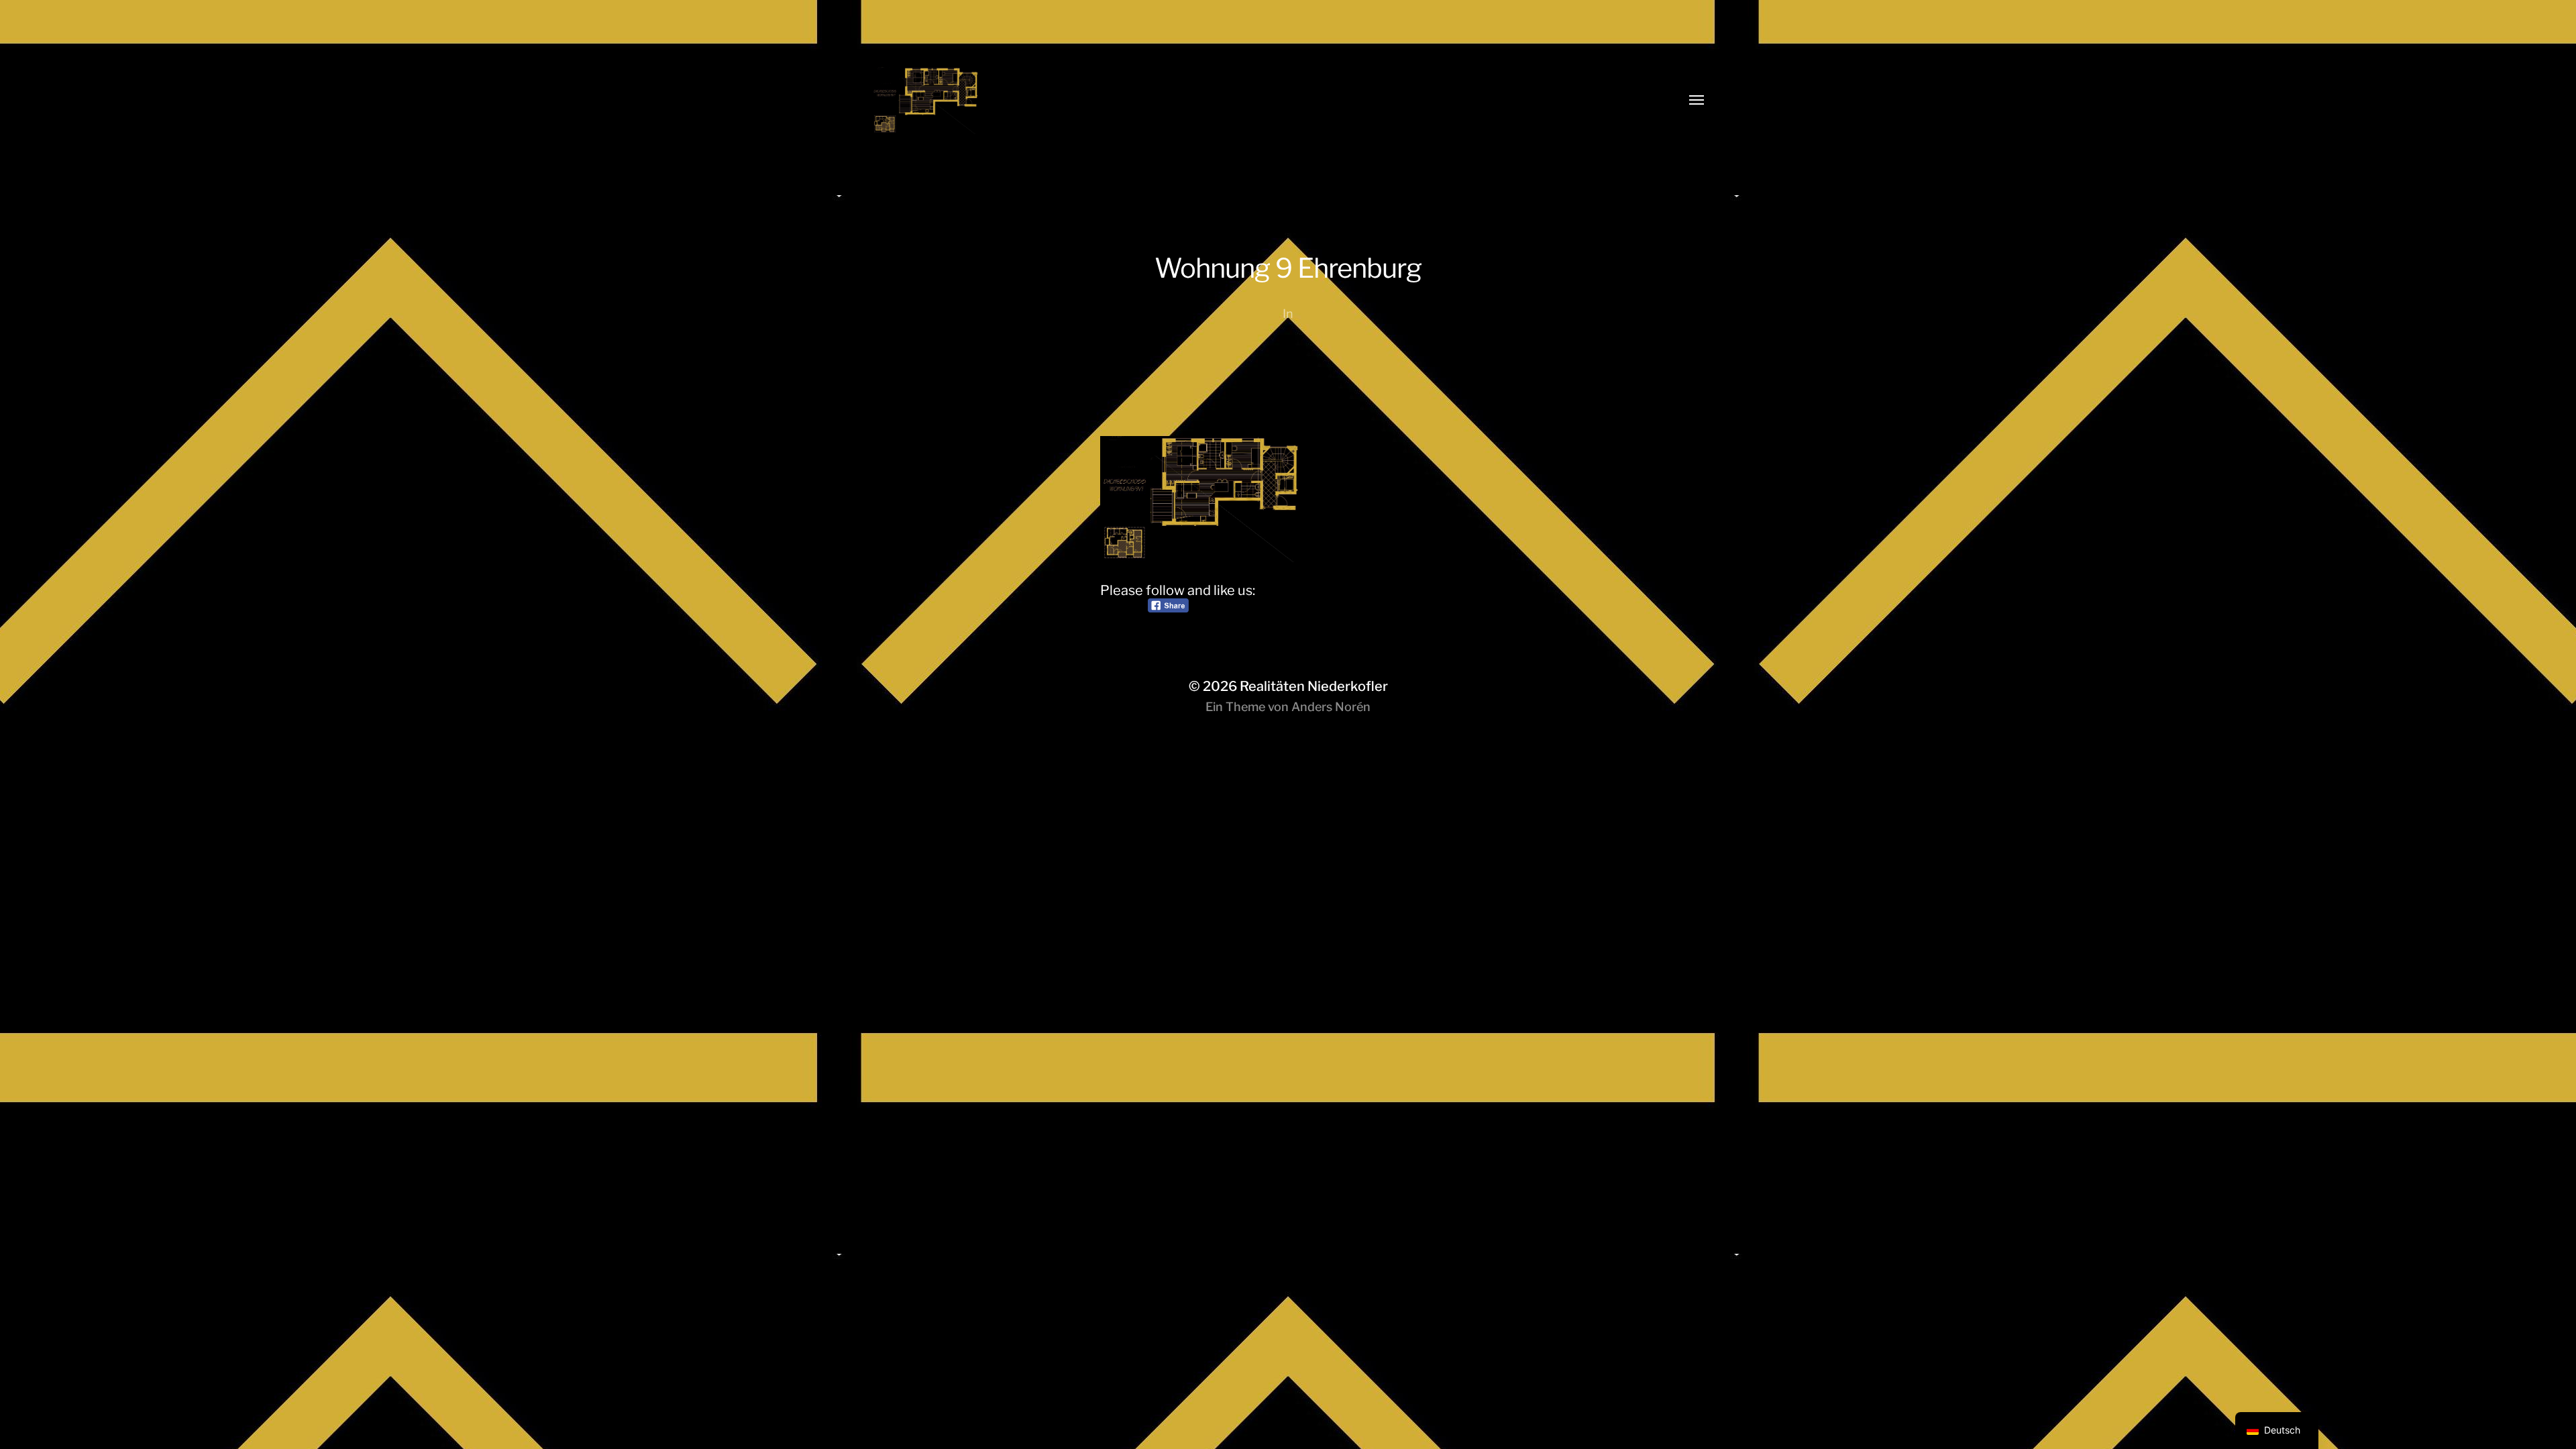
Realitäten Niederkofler (1314, 686)
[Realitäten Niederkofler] (1261, 101)
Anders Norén (1331, 707)
